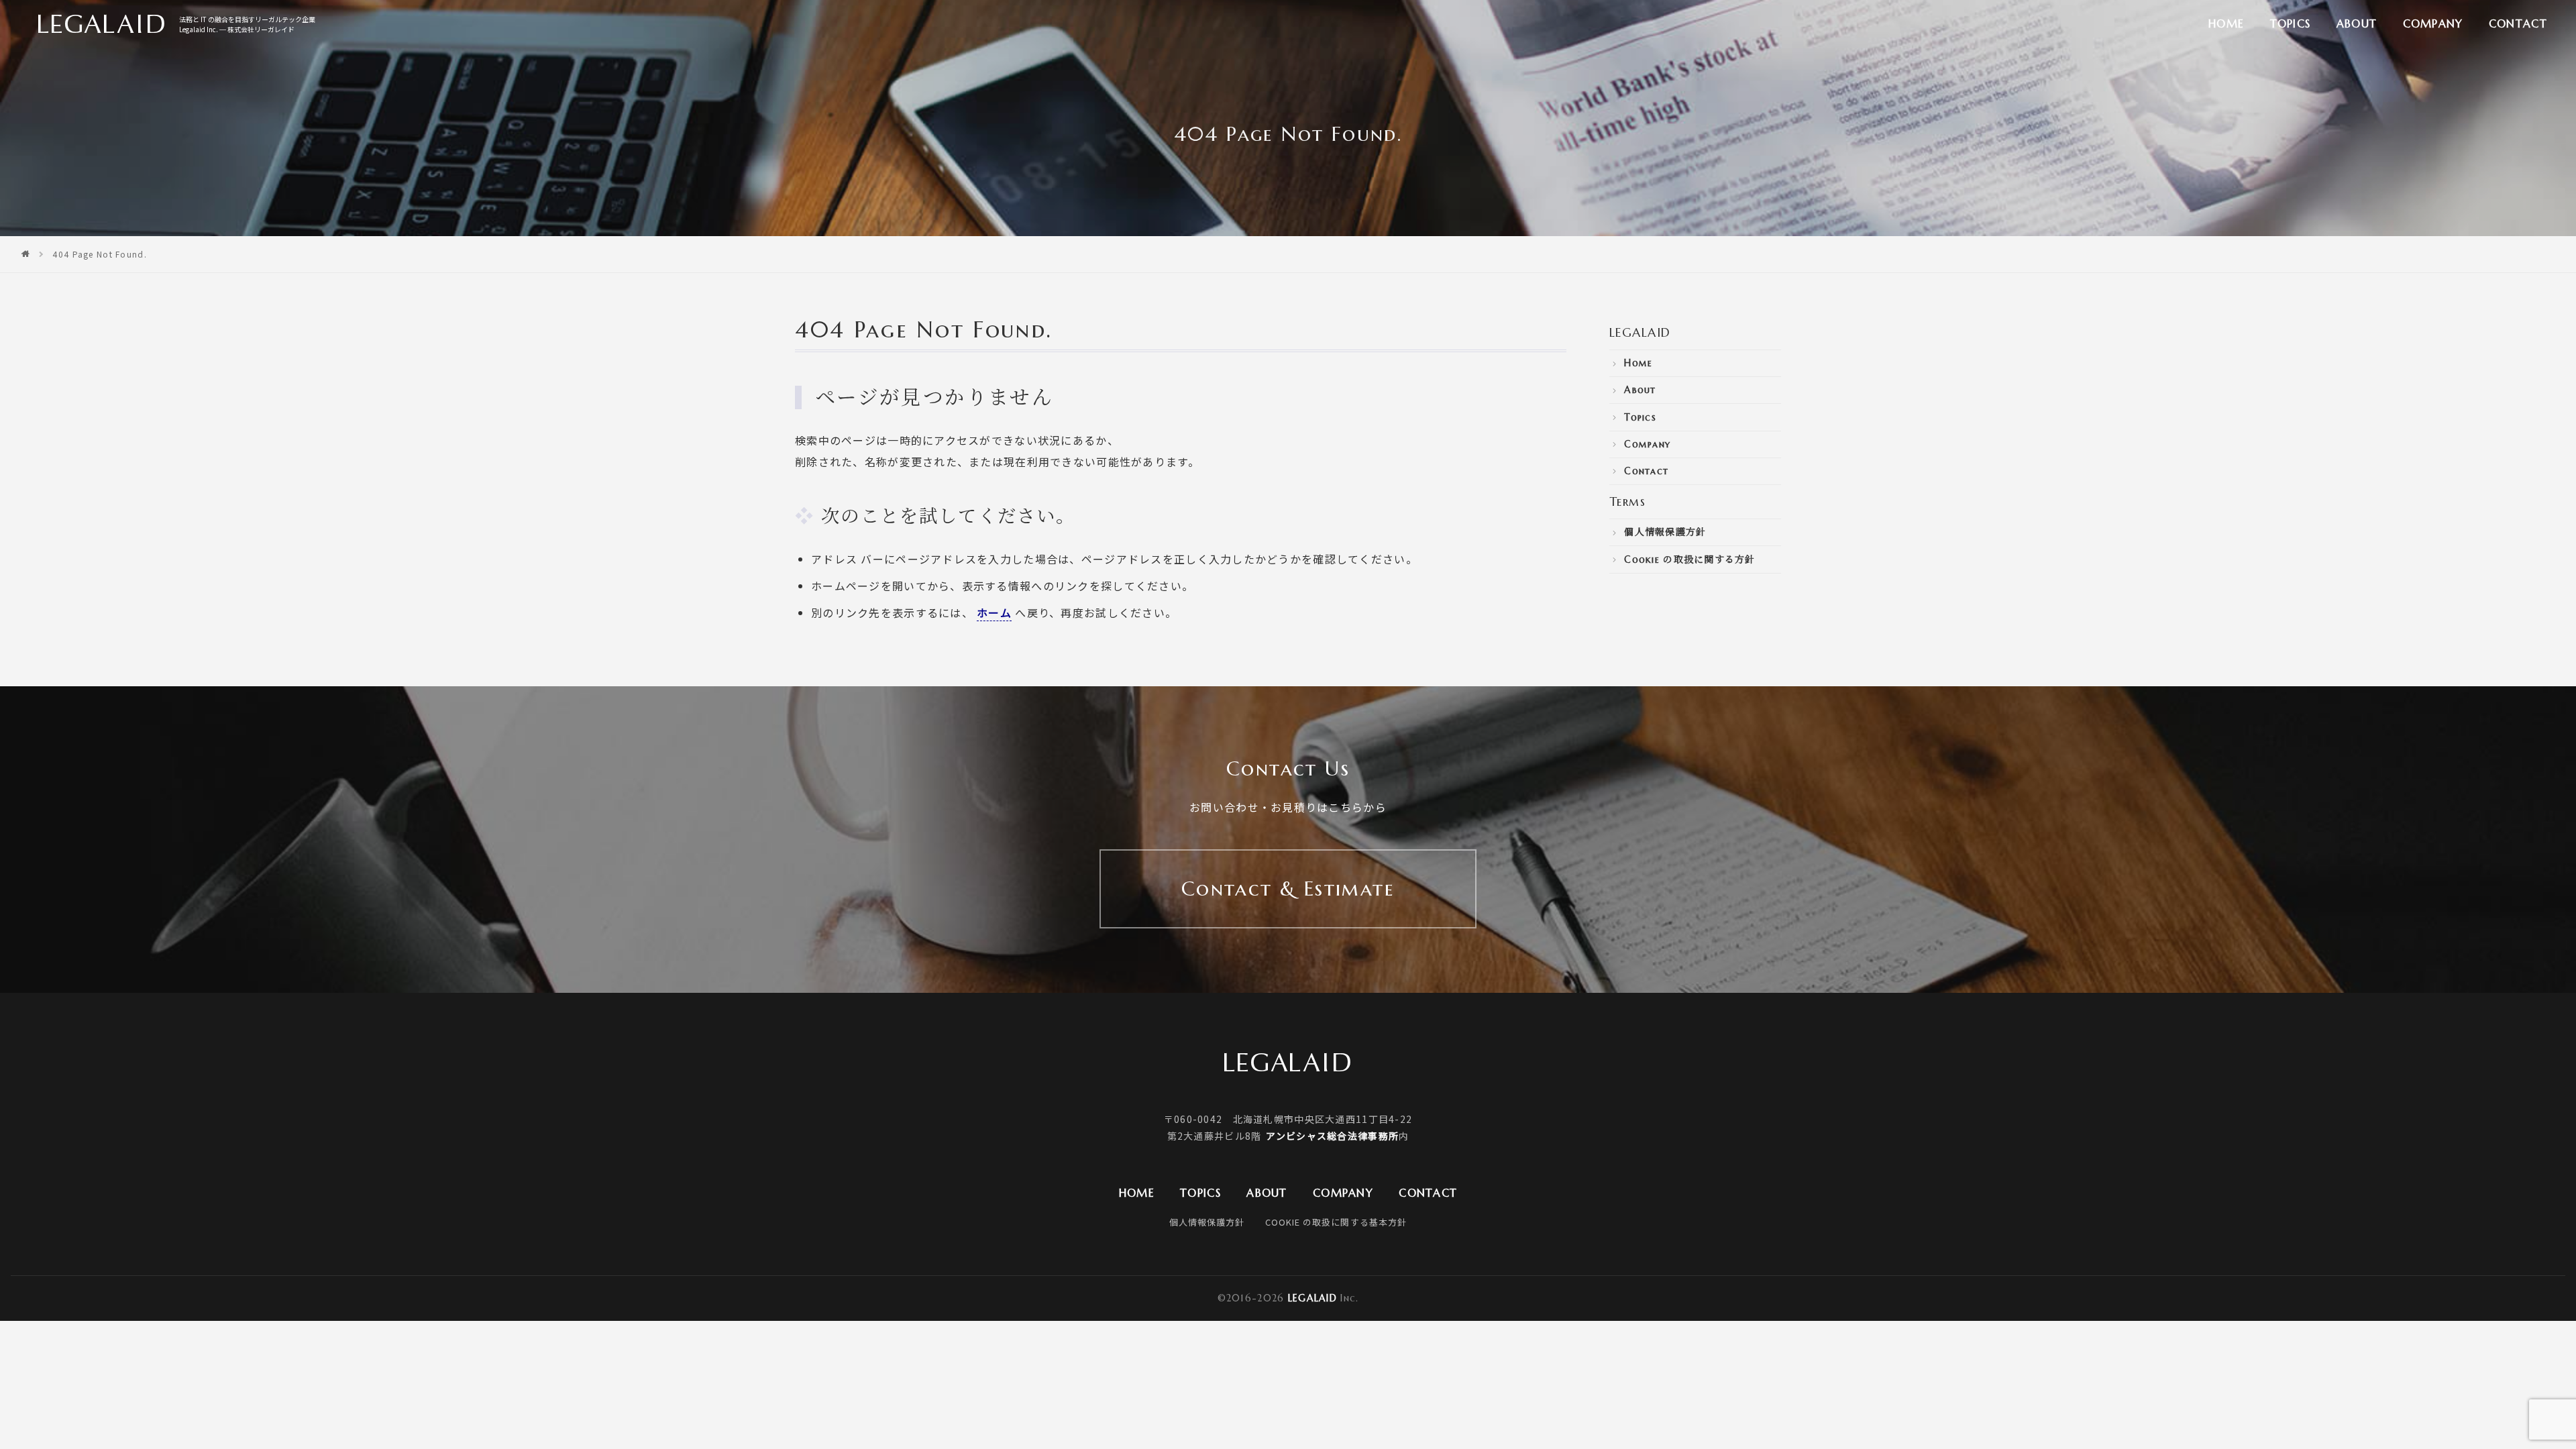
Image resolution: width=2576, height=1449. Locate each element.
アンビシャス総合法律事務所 (1332, 1136)
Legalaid (1312, 1298)
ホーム (994, 612)
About (2357, 23)
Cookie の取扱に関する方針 (1689, 559)
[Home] (26, 254)
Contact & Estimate (1288, 889)
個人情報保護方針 (1665, 532)
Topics (2291, 23)
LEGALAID (1640, 332)
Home (2226, 23)
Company (2433, 23)
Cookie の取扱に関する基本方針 (1336, 1222)
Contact (2518, 23)
